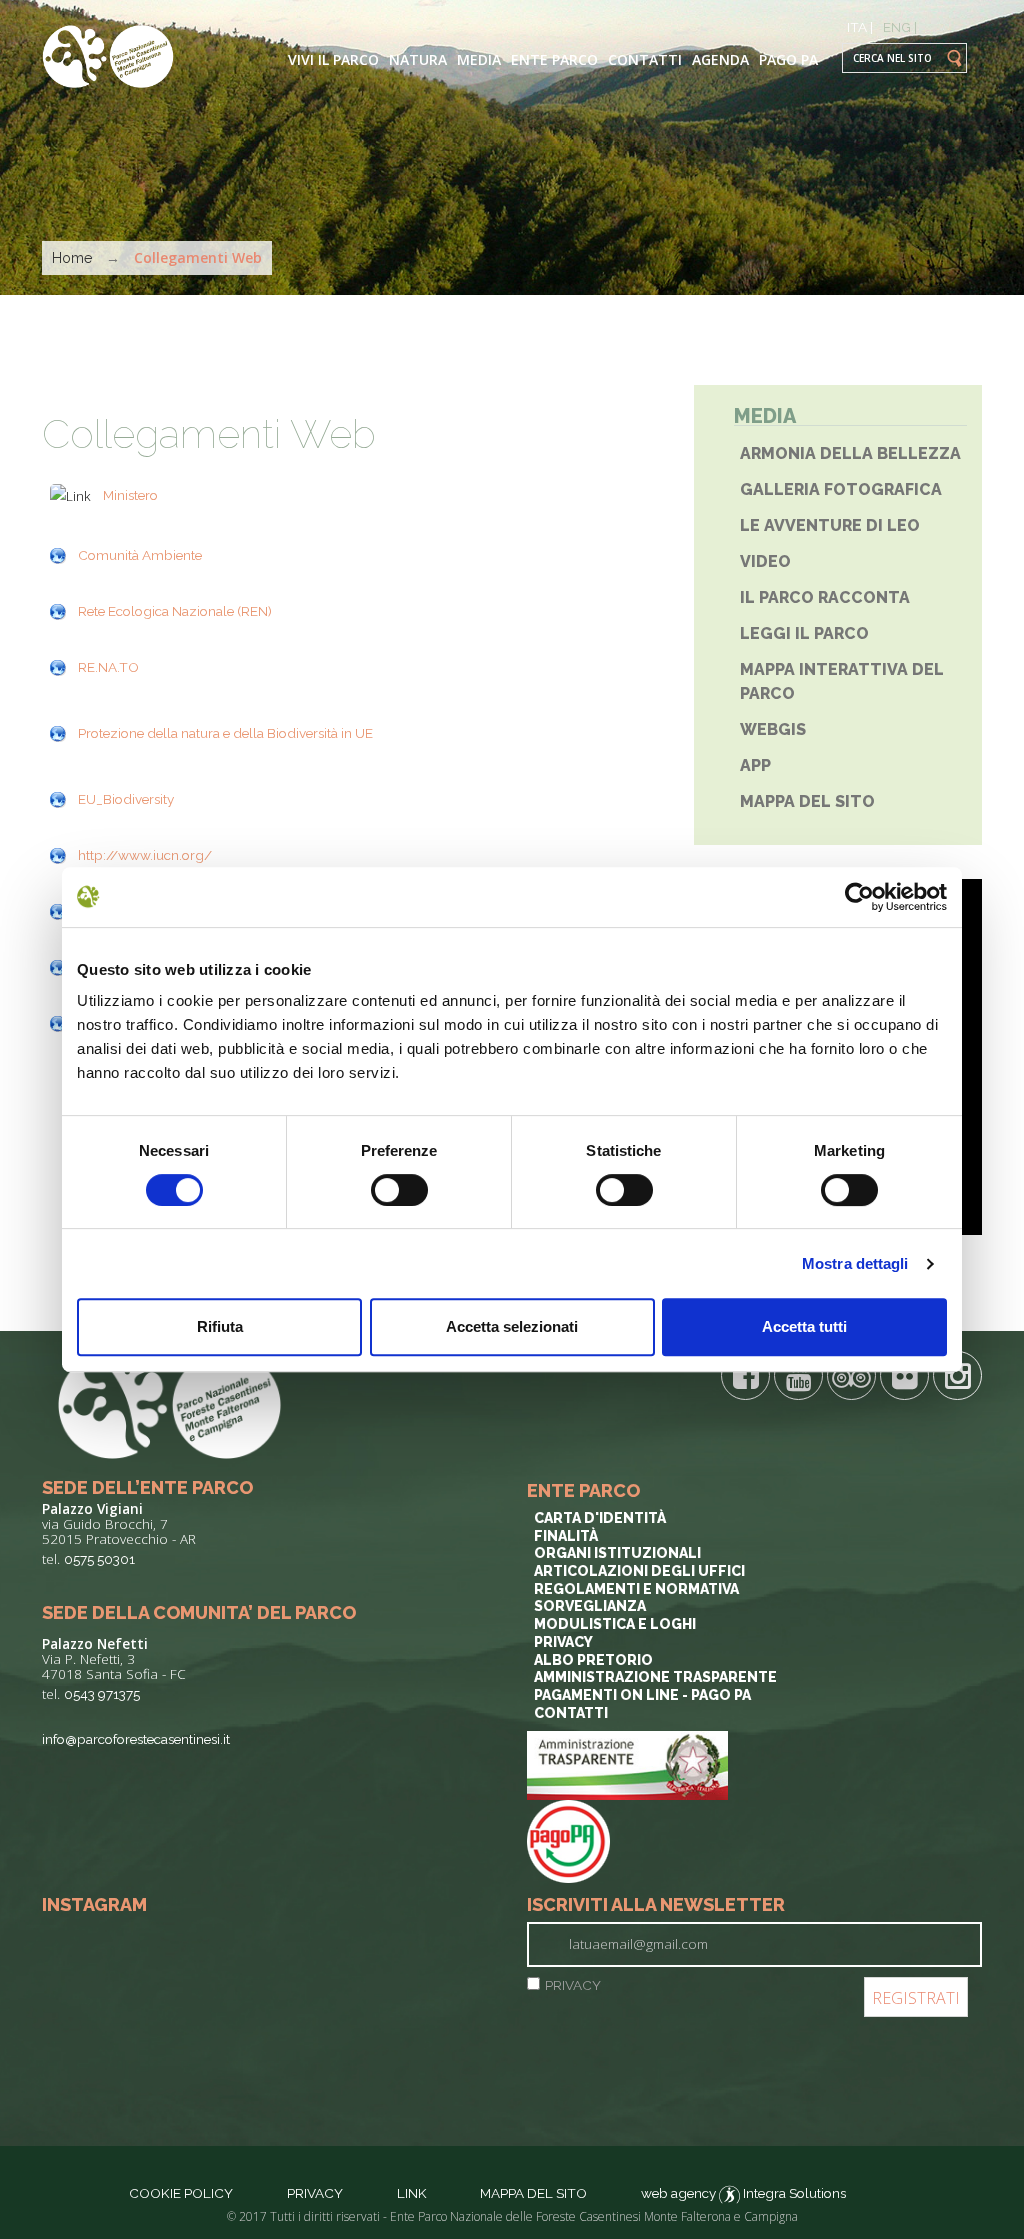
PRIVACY (573, 1985)
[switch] (399, 1190)
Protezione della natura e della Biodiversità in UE (225, 733)
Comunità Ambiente (140, 555)
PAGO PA (788, 59)
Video (765, 561)
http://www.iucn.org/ (145, 855)
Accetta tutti (804, 1326)
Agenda (720, 59)
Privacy (563, 1642)
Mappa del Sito (807, 801)
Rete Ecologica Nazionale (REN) (175, 611)
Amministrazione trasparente (655, 1677)
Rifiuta (220, 1326)
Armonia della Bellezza (850, 453)
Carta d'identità (600, 1518)
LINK (413, 2193)
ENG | (900, 27)
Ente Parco (554, 59)
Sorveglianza (590, 1606)
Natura (418, 59)
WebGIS (773, 729)
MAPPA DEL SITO (533, 2193)
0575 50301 (99, 1559)
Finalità (566, 1536)
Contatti (645, 59)
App (755, 765)
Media (479, 59)
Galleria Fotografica (841, 489)
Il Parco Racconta (825, 597)
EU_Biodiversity (126, 799)
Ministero (130, 495)
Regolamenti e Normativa (636, 1589)
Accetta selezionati (512, 1326)
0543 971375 (102, 1694)
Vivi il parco (333, 59)
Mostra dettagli (855, 1263)
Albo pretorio (593, 1660)
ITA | (860, 27)
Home (72, 258)
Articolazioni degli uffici (639, 1571)
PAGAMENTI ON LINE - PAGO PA (642, 1695)
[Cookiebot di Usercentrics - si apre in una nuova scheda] (859, 897)
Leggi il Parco (804, 633)
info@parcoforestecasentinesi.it (136, 1739)
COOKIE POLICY (181, 2193)
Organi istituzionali (617, 1553)
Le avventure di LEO (830, 525)
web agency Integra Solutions (743, 2193)
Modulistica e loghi (615, 1624)
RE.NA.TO (108, 667)
